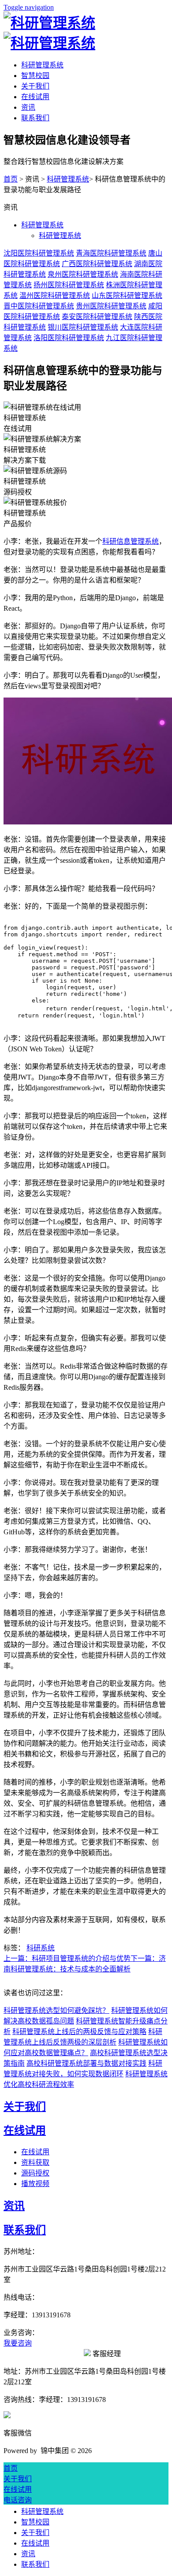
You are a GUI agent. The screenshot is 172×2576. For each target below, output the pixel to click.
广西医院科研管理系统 (97, 264)
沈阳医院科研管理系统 (39, 253)
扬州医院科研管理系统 (69, 285)
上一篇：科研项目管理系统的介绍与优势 (67, 1958)
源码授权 (35, 2173)
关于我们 (35, 86)
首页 (11, 179)
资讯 (28, 107)
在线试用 (35, 97)
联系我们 (35, 118)
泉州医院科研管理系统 (83, 274)
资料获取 (35, 2162)
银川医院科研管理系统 (83, 327)
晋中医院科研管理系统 (39, 306)
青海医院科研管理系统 (111, 253)
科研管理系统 (42, 65)
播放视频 (35, 2184)
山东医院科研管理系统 (127, 295)
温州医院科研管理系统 (55, 295)
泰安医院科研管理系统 (97, 317)
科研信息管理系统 (131, 541)
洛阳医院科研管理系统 (69, 338)
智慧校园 (35, 76)
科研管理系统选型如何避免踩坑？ (56, 2010)
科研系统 (41, 1948)
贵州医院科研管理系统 (111, 306)
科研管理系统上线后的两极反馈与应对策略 (79, 2032)
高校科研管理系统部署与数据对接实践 (86, 2063)
